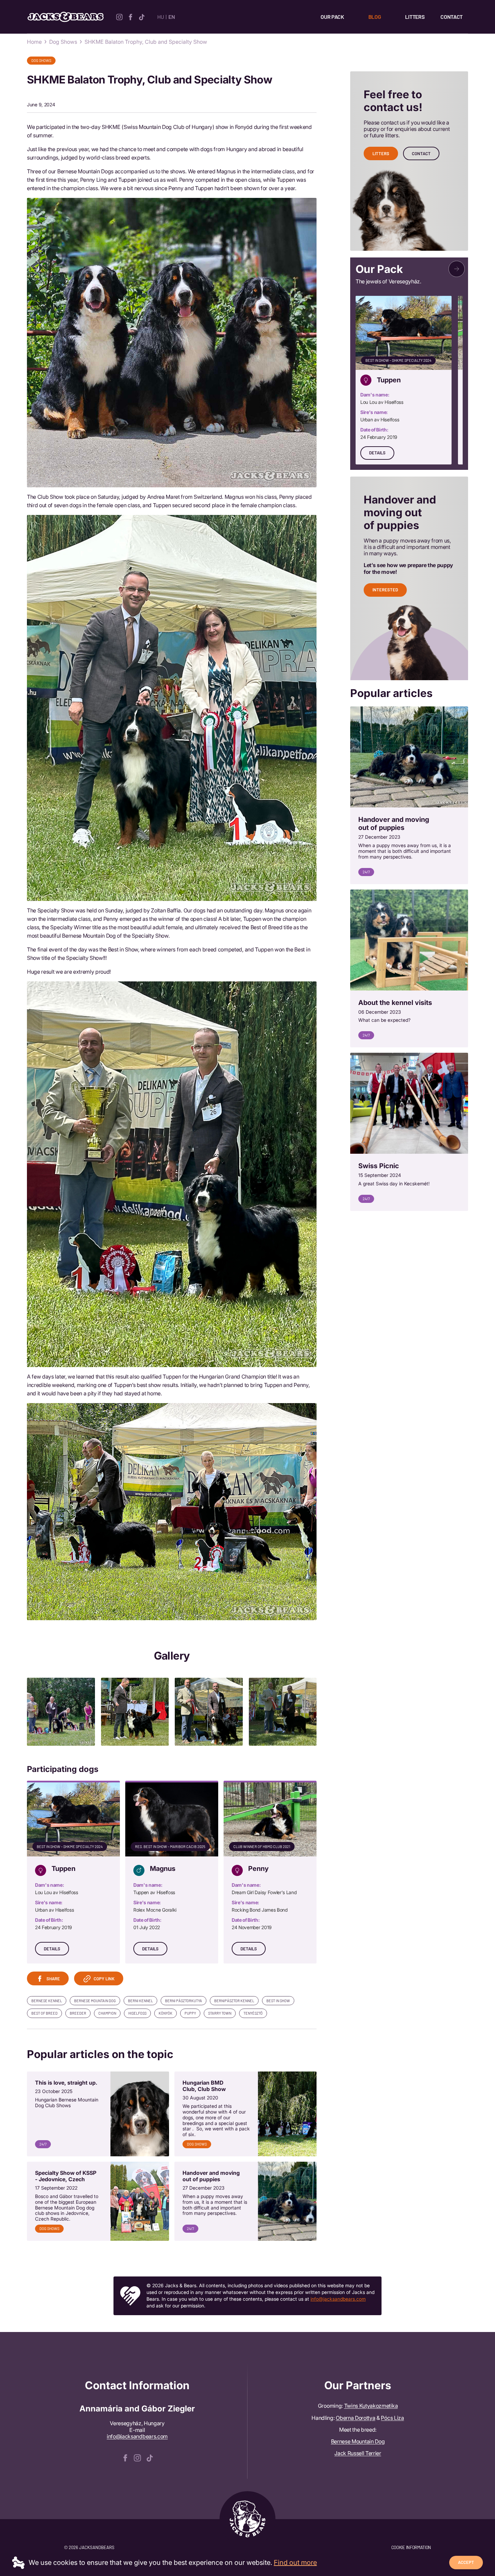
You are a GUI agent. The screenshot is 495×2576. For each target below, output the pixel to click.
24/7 (43, 2144)
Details (52, 1949)
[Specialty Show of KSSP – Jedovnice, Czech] (98, 2201)
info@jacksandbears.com (338, 2299)
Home (34, 42)
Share (53, 1979)
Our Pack (332, 17)
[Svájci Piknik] (409, 1132)
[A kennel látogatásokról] (409, 969)
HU (160, 17)
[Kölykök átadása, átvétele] (245, 2201)
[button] (457, 269)
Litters (415, 17)
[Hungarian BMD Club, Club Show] (245, 2114)
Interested (385, 590)
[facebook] (130, 16)
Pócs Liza (392, 2418)
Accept (466, 2562)
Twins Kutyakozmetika (371, 2406)
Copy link (104, 1979)
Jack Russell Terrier (358, 2453)
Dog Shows (63, 42)
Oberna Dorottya (355, 2418)
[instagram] (119, 16)
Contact (452, 17)
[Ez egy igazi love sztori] (98, 2114)
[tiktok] (142, 16)
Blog (375, 17)
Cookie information (411, 2547)
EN (172, 17)
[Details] (73, 1873)
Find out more (295, 2563)
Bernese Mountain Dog (358, 2441)
